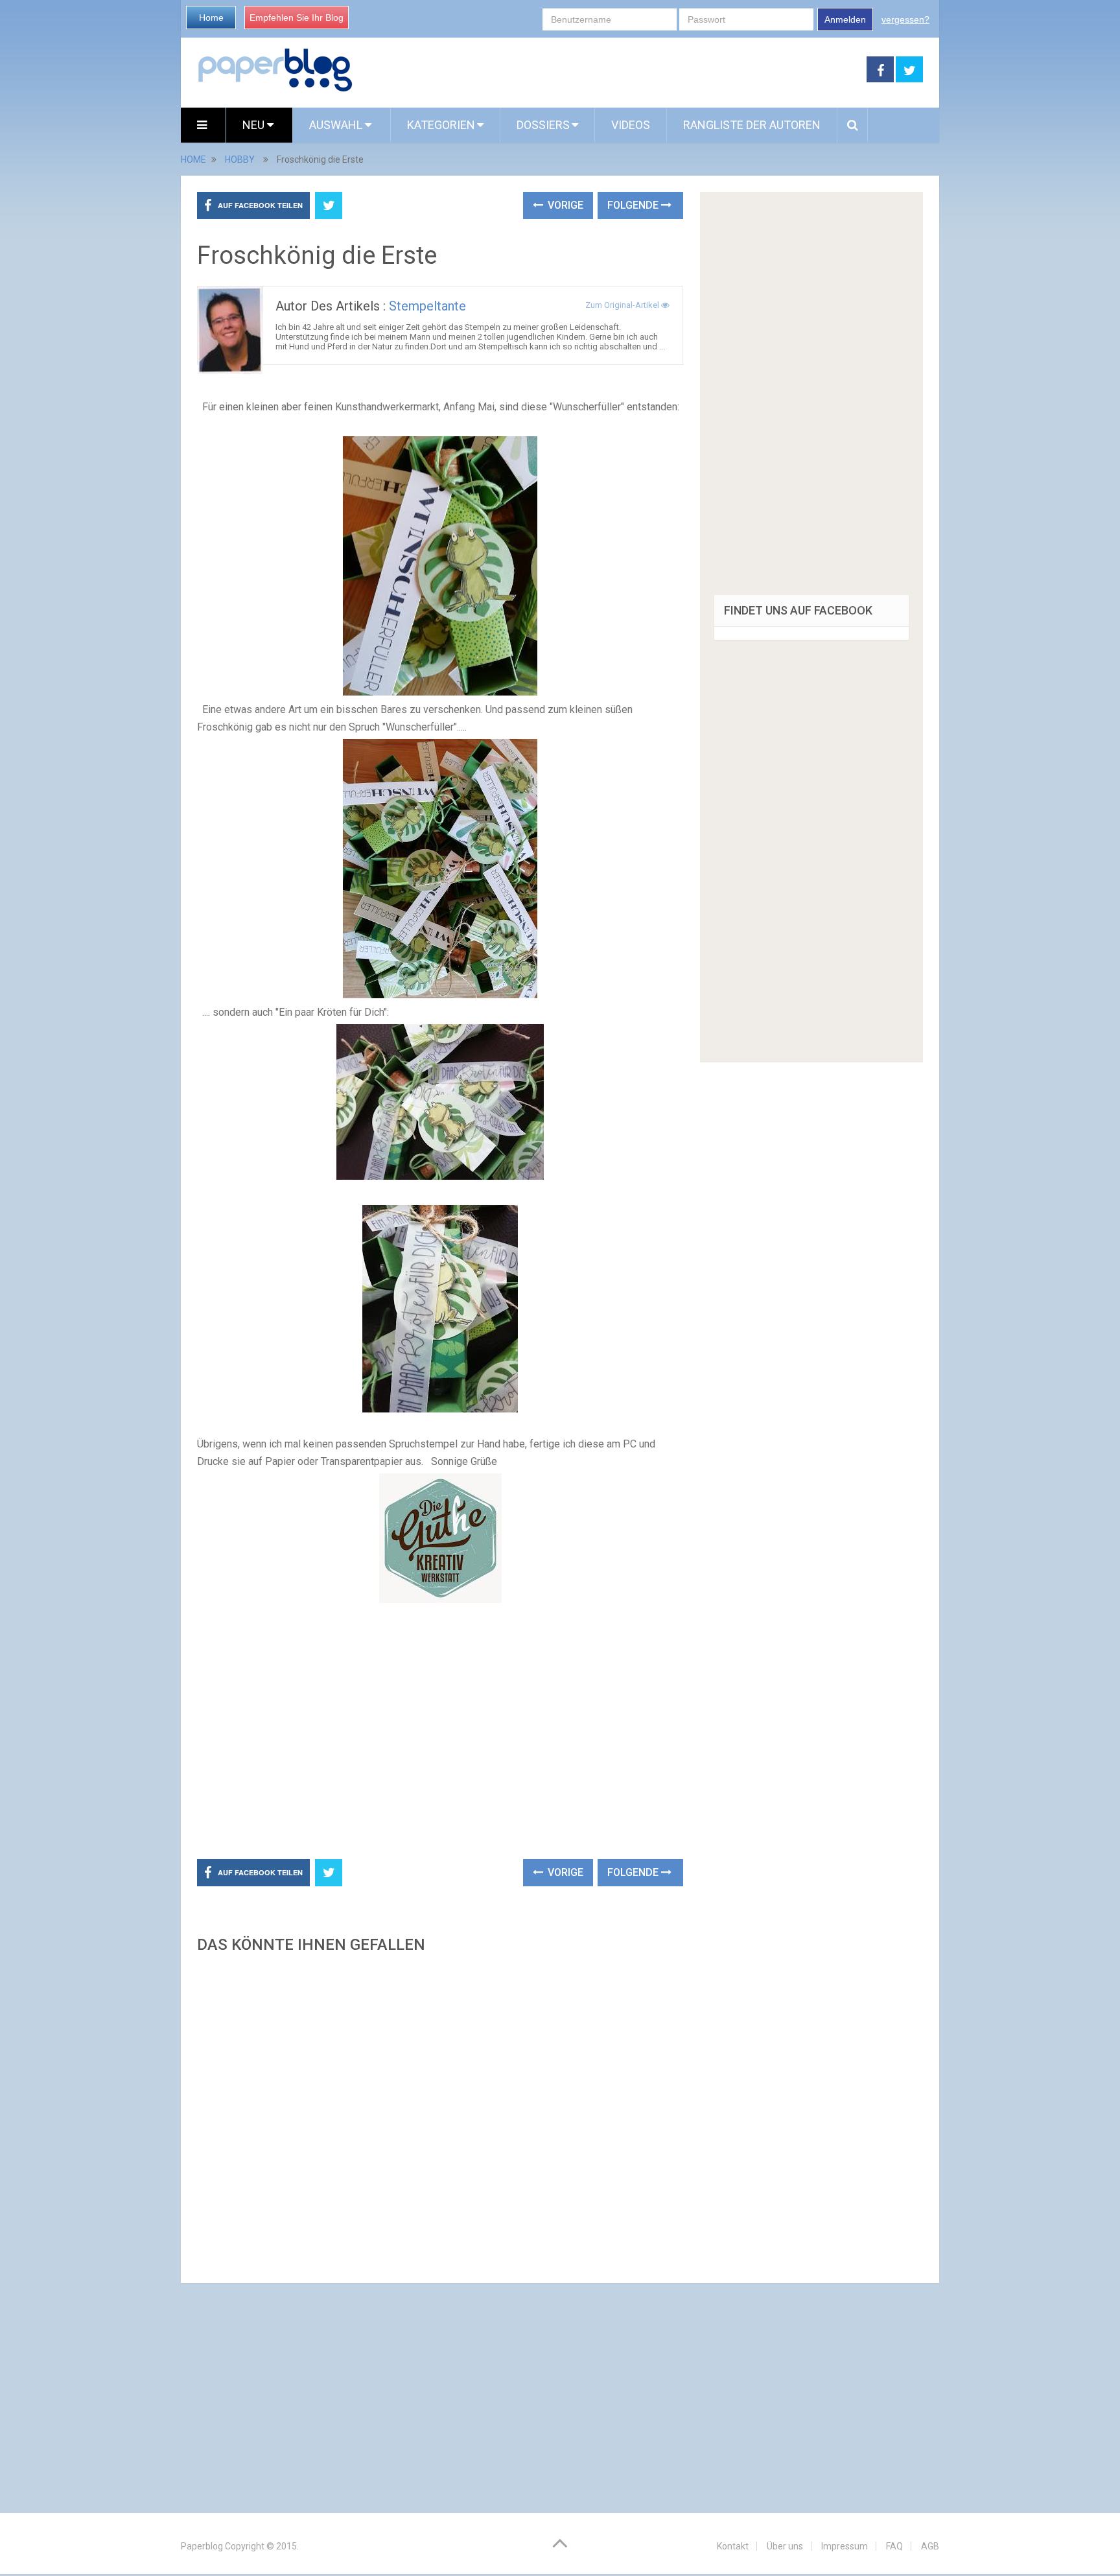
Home (211, 18)
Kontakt (733, 2546)
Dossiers (543, 125)
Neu (255, 125)
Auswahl (337, 125)
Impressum (845, 2546)
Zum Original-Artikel (623, 305)
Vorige (564, 205)
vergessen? (905, 19)
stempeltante (427, 306)
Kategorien (441, 125)
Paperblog (202, 2546)
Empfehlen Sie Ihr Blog (297, 18)
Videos (631, 125)
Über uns (785, 2546)
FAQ (894, 2546)
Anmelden (845, 19)
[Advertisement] (610, 70)
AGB (930, 2546)
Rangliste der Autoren (752, 125)
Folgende (634, 205)
